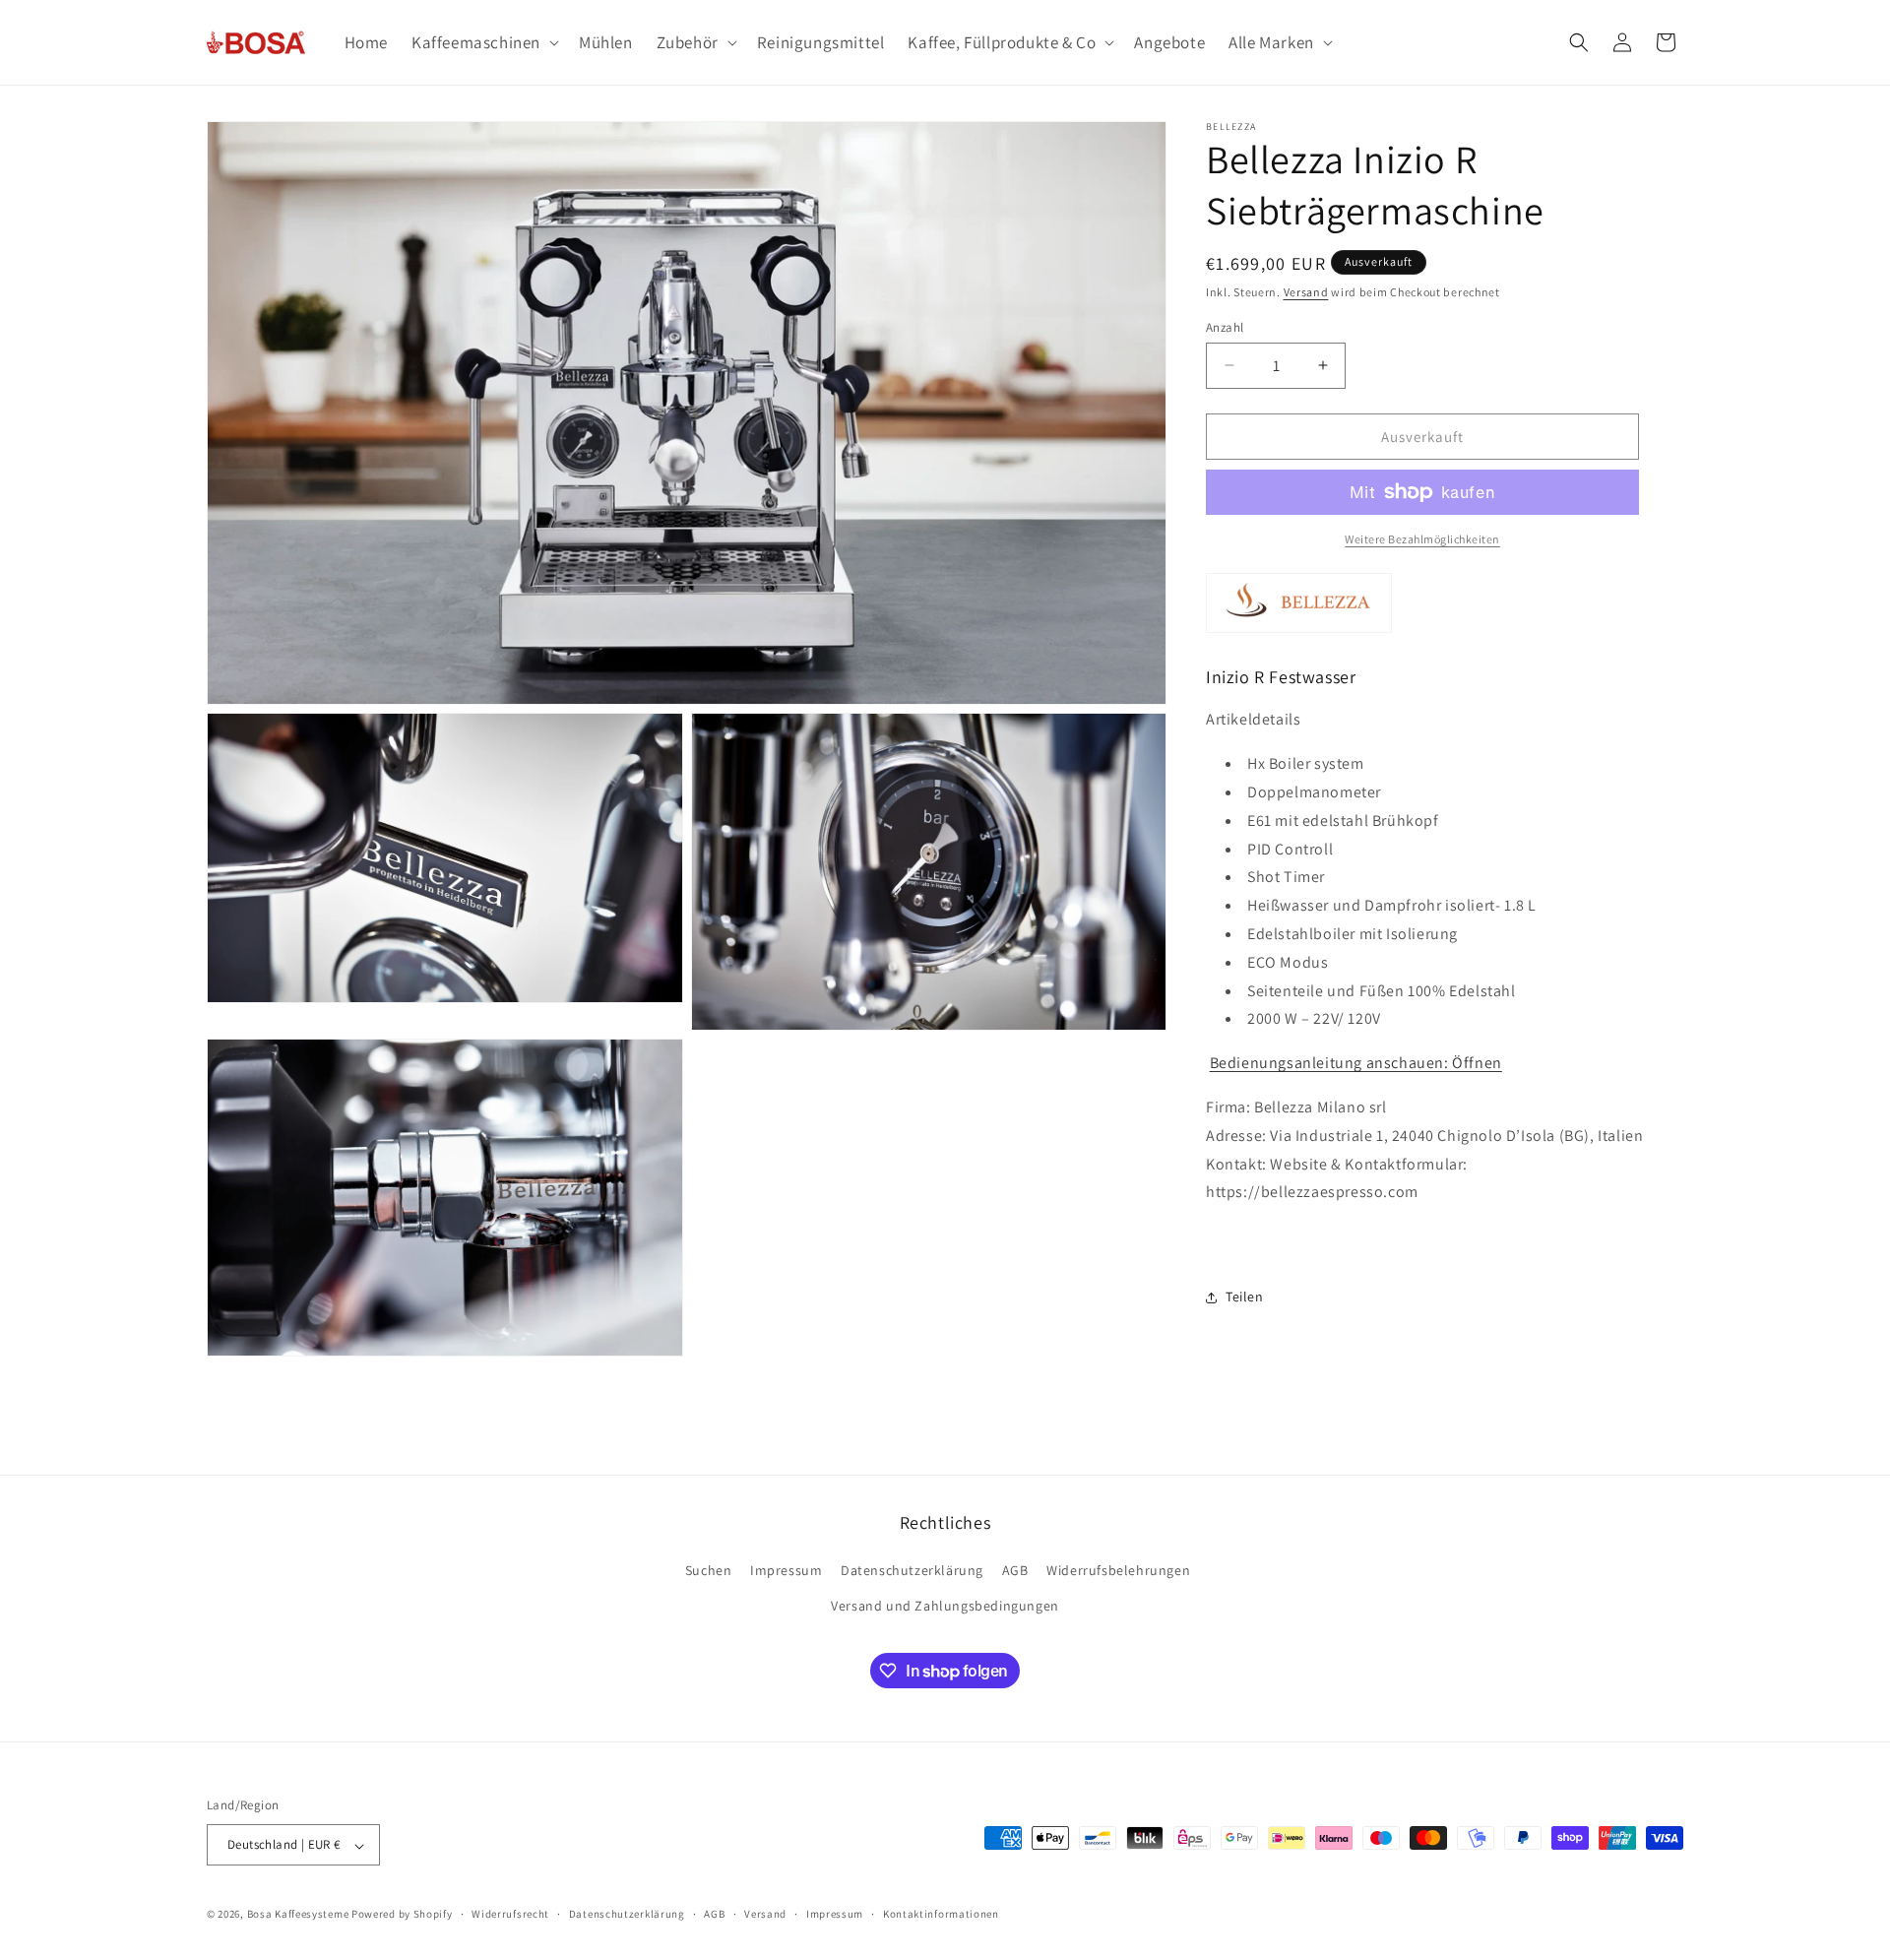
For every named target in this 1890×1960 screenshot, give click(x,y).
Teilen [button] (1245, 1296)
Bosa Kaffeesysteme (298, 1915)
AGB (1015, 1571)
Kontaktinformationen (941, 1914)
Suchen (709, 1571)
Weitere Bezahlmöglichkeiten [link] (1422, 539)
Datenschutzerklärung (912, 1571)
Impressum (786, 1571)
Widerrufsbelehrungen (1118, 1571)
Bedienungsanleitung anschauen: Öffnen (1356, 1063)
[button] (483, 42)
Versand (1306, 292)
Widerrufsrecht (510, 1914)
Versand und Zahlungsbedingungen (945, 1606)
